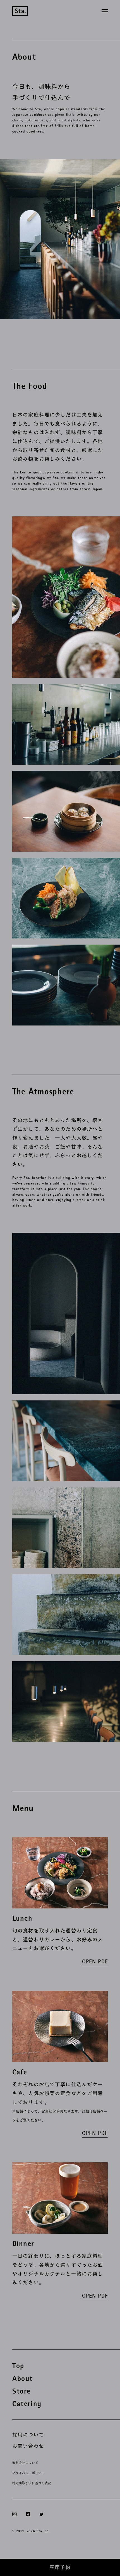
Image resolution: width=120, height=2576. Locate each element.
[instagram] (14, 2514)
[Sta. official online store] (20, 11)
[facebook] (28, 2514)
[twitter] (41, 2514)
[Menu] (105, 11)
